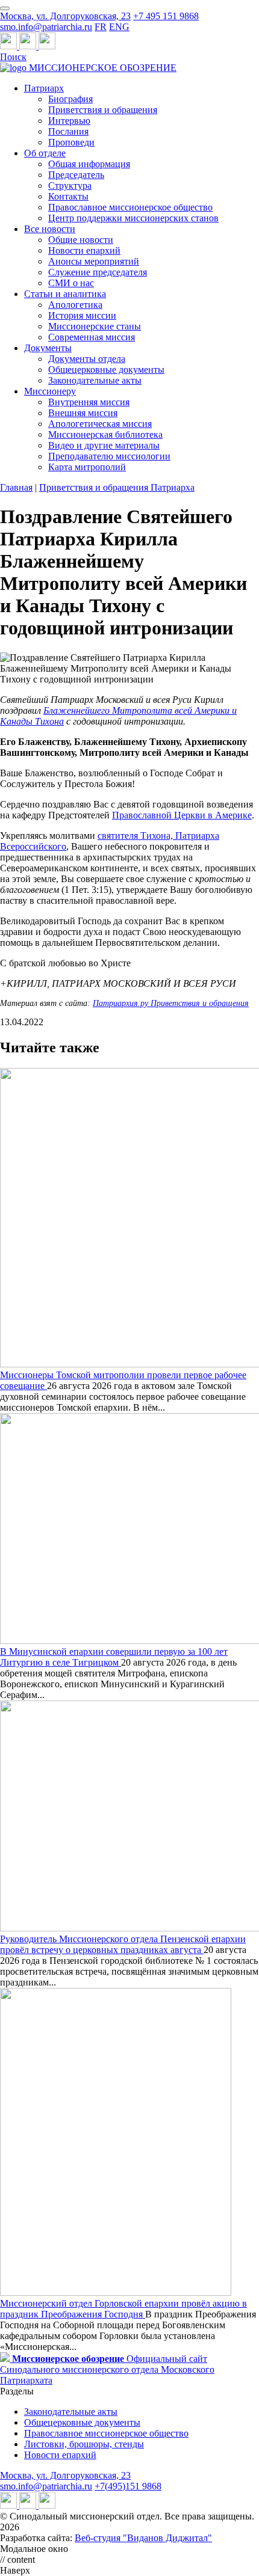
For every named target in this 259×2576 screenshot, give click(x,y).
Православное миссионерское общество (130, 207)
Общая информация (89, 164)
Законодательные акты (95, 380)
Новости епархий (84, 250)
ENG (119, 27)
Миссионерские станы (95, 326)
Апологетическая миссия (100, 424)
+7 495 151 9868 (166, 16)
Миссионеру (50, 391)
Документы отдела (87, 359)
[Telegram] (10, 46)
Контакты (68, 196)
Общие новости (81, 240)
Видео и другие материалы (104, 445)
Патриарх (44, 88)
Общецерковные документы (106, 370)
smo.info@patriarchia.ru (46, 27)
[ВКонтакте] (29, 46)
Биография (70, 99)
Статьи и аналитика (65, 294)
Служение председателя (98, 272)
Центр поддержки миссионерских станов (133, 218)
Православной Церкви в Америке (182, 815)
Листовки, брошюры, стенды (84, 2444)
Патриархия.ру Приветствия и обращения (171, 1003)
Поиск (13, 57)
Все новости (50, 229)
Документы (48, 348)
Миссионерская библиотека (105, 434)
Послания (68, 131)
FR (101, 27)
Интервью (69, 121)
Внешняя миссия (83, 413)
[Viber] (47, 46)
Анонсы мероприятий (94, 261)
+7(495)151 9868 (128, 2486)
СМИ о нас (71, 283)
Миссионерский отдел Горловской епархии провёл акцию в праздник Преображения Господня (123, 2309)
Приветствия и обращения (103, 110)
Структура (70, 186)
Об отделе (45, 153)
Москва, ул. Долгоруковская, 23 (65, 16)
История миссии (82, 315)
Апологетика (75, 305)
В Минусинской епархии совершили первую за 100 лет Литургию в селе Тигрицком (114, 1657)
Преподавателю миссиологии (109, 456)
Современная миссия (92, 337)
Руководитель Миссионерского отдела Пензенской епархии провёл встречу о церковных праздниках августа (123, 1944)
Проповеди (71, 142)
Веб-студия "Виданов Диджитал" (143, 2538)
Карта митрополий (87, 467)
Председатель (76, 175)
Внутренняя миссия (89, 402)
